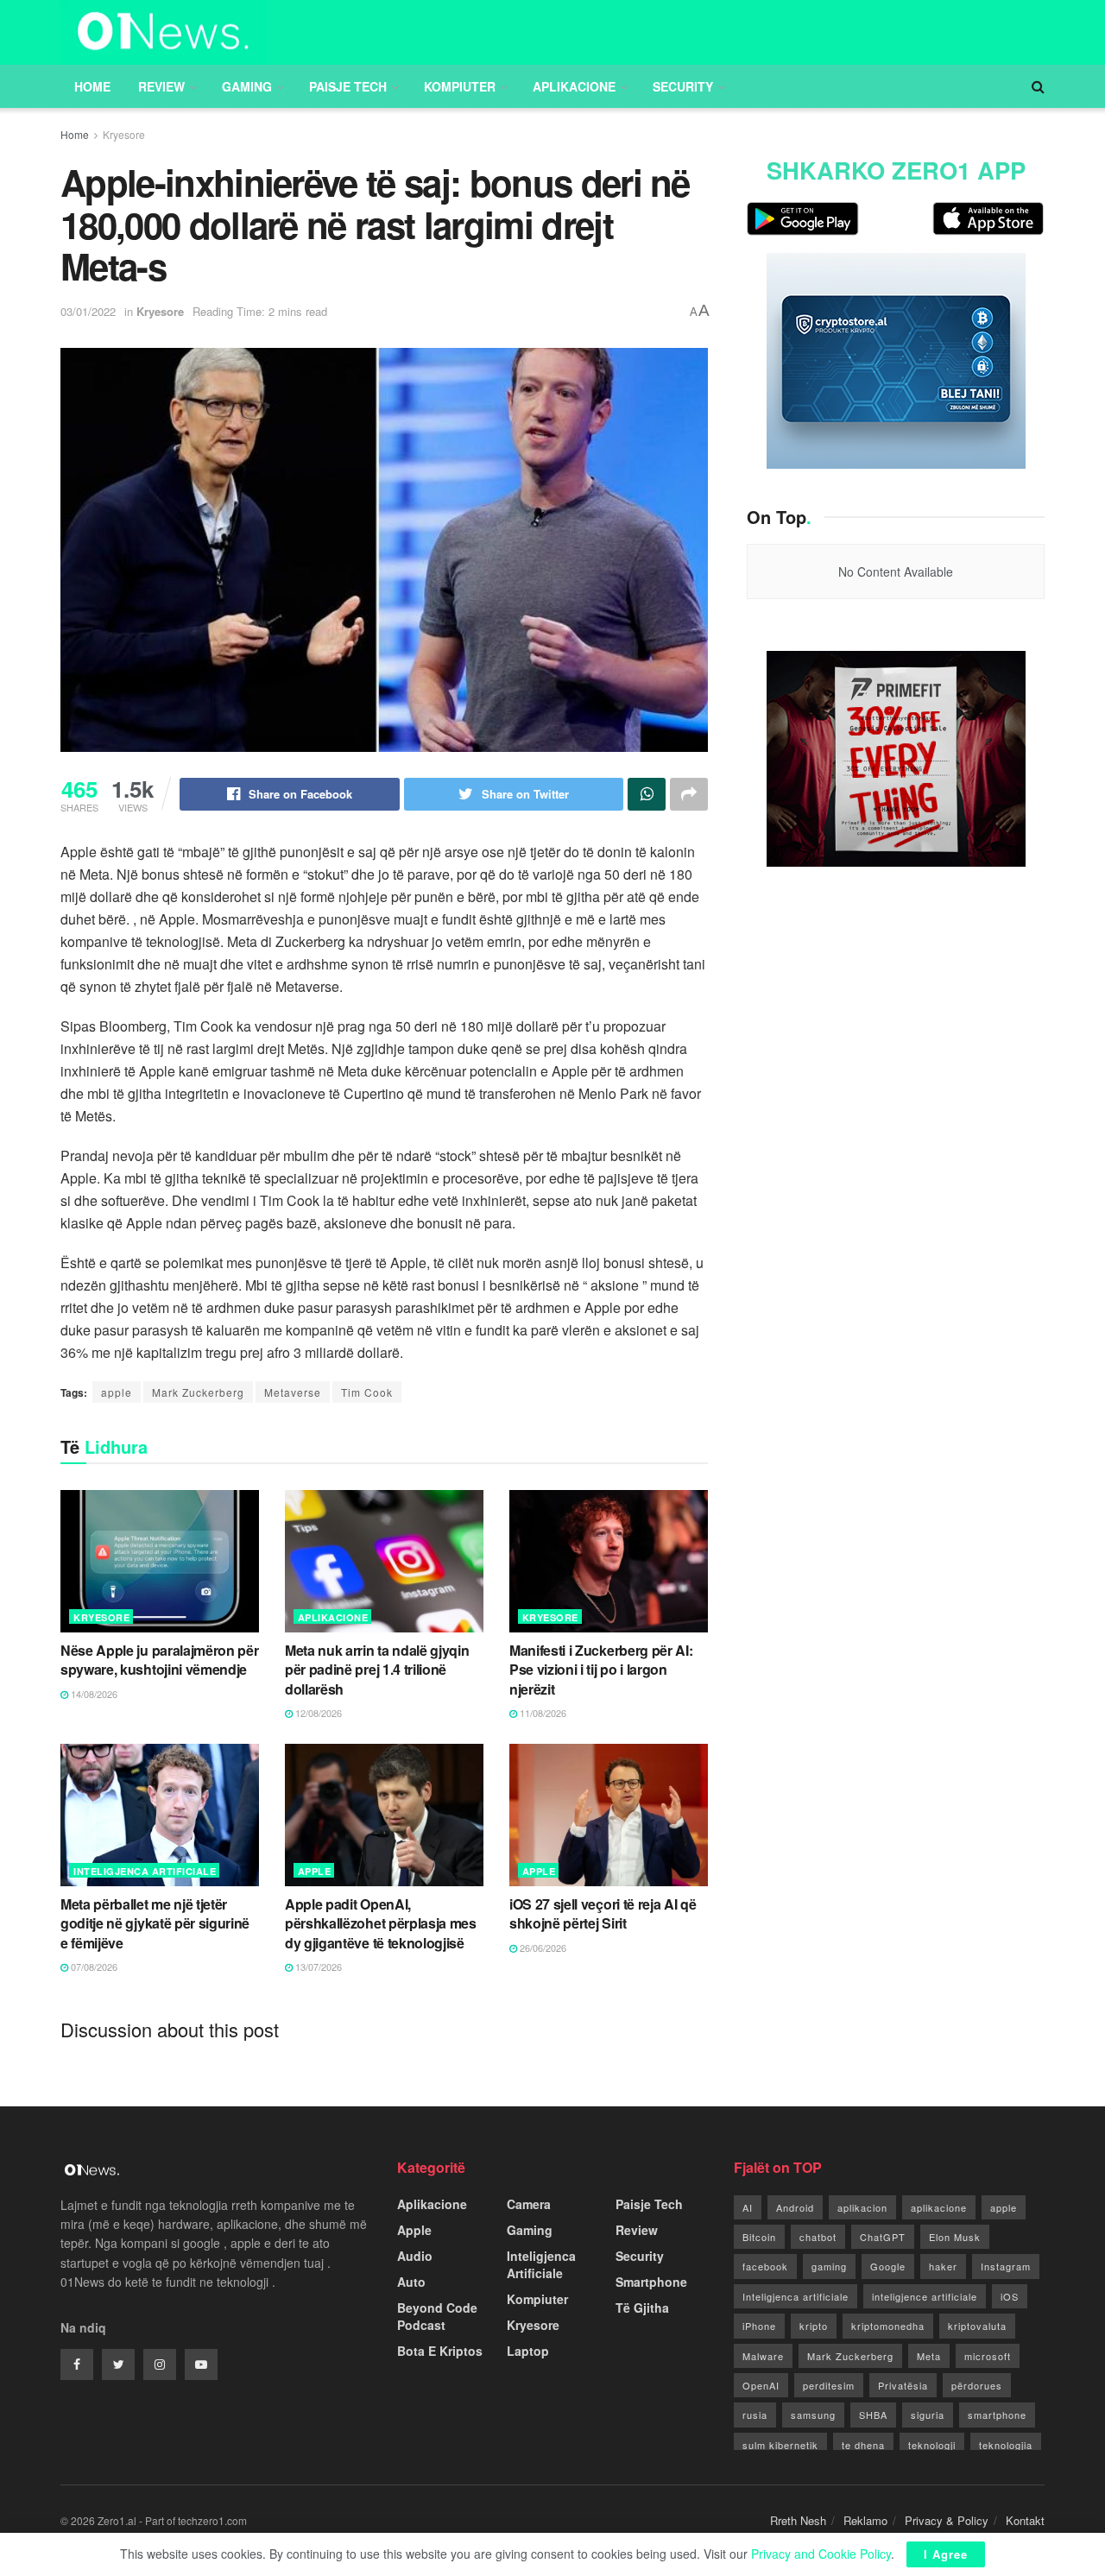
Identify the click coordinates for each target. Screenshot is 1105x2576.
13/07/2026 (317, 1967)
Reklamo (865, 2520)
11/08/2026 (542, 1713)
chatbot (818, 2237)
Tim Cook (367, 1392)
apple (117, 1392)
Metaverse (293, 1392)
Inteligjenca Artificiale (145, 1871)
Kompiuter (460, 86)
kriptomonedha (888, 2326)
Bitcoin (759, 2237)
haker (943, 2266)
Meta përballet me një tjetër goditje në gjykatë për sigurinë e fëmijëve (155, 1923)
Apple (315, 1871)
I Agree (946, 2554)
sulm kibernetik (780, 2445)
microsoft (988, 2356)
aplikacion (862, 2207)
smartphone (997, 2415)
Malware (763, 2356)
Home (92, 86)
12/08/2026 (317, 1713)
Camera (529, 2204)
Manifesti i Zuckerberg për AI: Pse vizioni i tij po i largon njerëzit (601, 1670)
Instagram (1006, 2266)
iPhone (759, 2326)
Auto (411, 2282)
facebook (765, 2266)
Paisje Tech (348, 86)
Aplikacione (574, 86)
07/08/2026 (93, 1967)
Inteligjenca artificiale (796, 2296)
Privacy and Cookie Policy (821, 2554)
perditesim (829, 2385)
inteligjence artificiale (925, 2296)
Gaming (247, 86)
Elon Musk (955, 2237)
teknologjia (1006, 2445)
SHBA (873, 2415)
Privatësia (903, 2385)
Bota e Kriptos (440, 2351)
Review (161, 86)
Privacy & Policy (947, 2520)
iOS (1010, 2296)
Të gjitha (642, 2308)
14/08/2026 (93, 1694)
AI (748, 2207)
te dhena (863, 2445)
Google (888, 2266)
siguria (928, 2415)
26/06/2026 (542, 1948)
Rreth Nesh (798, 2520)
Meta (929, 2356)
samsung (813, 2415)
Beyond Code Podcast (437, 2316)
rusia (755, 2415)
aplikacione (939, 2207)
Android (795, 2207)
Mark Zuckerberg (198, 1392)
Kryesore (124, 134)
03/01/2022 (88, 311)
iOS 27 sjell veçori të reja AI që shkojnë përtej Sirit (603, 1913)
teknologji (932, 2445)
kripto (814, 2326)
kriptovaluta (977, 2326)
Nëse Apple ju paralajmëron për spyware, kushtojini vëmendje (159, 1660)
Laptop (528, 2351)
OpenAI (761, 2385)
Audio (415, 2256)
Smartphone (651, 2282)
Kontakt (1025, 2520)
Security (683, 86)
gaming (829, 2266)
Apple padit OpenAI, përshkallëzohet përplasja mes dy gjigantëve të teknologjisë (381, 1923)
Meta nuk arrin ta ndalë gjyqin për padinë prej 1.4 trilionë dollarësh (377, 1670)
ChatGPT (883, 2237)
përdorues (977, 2385)
